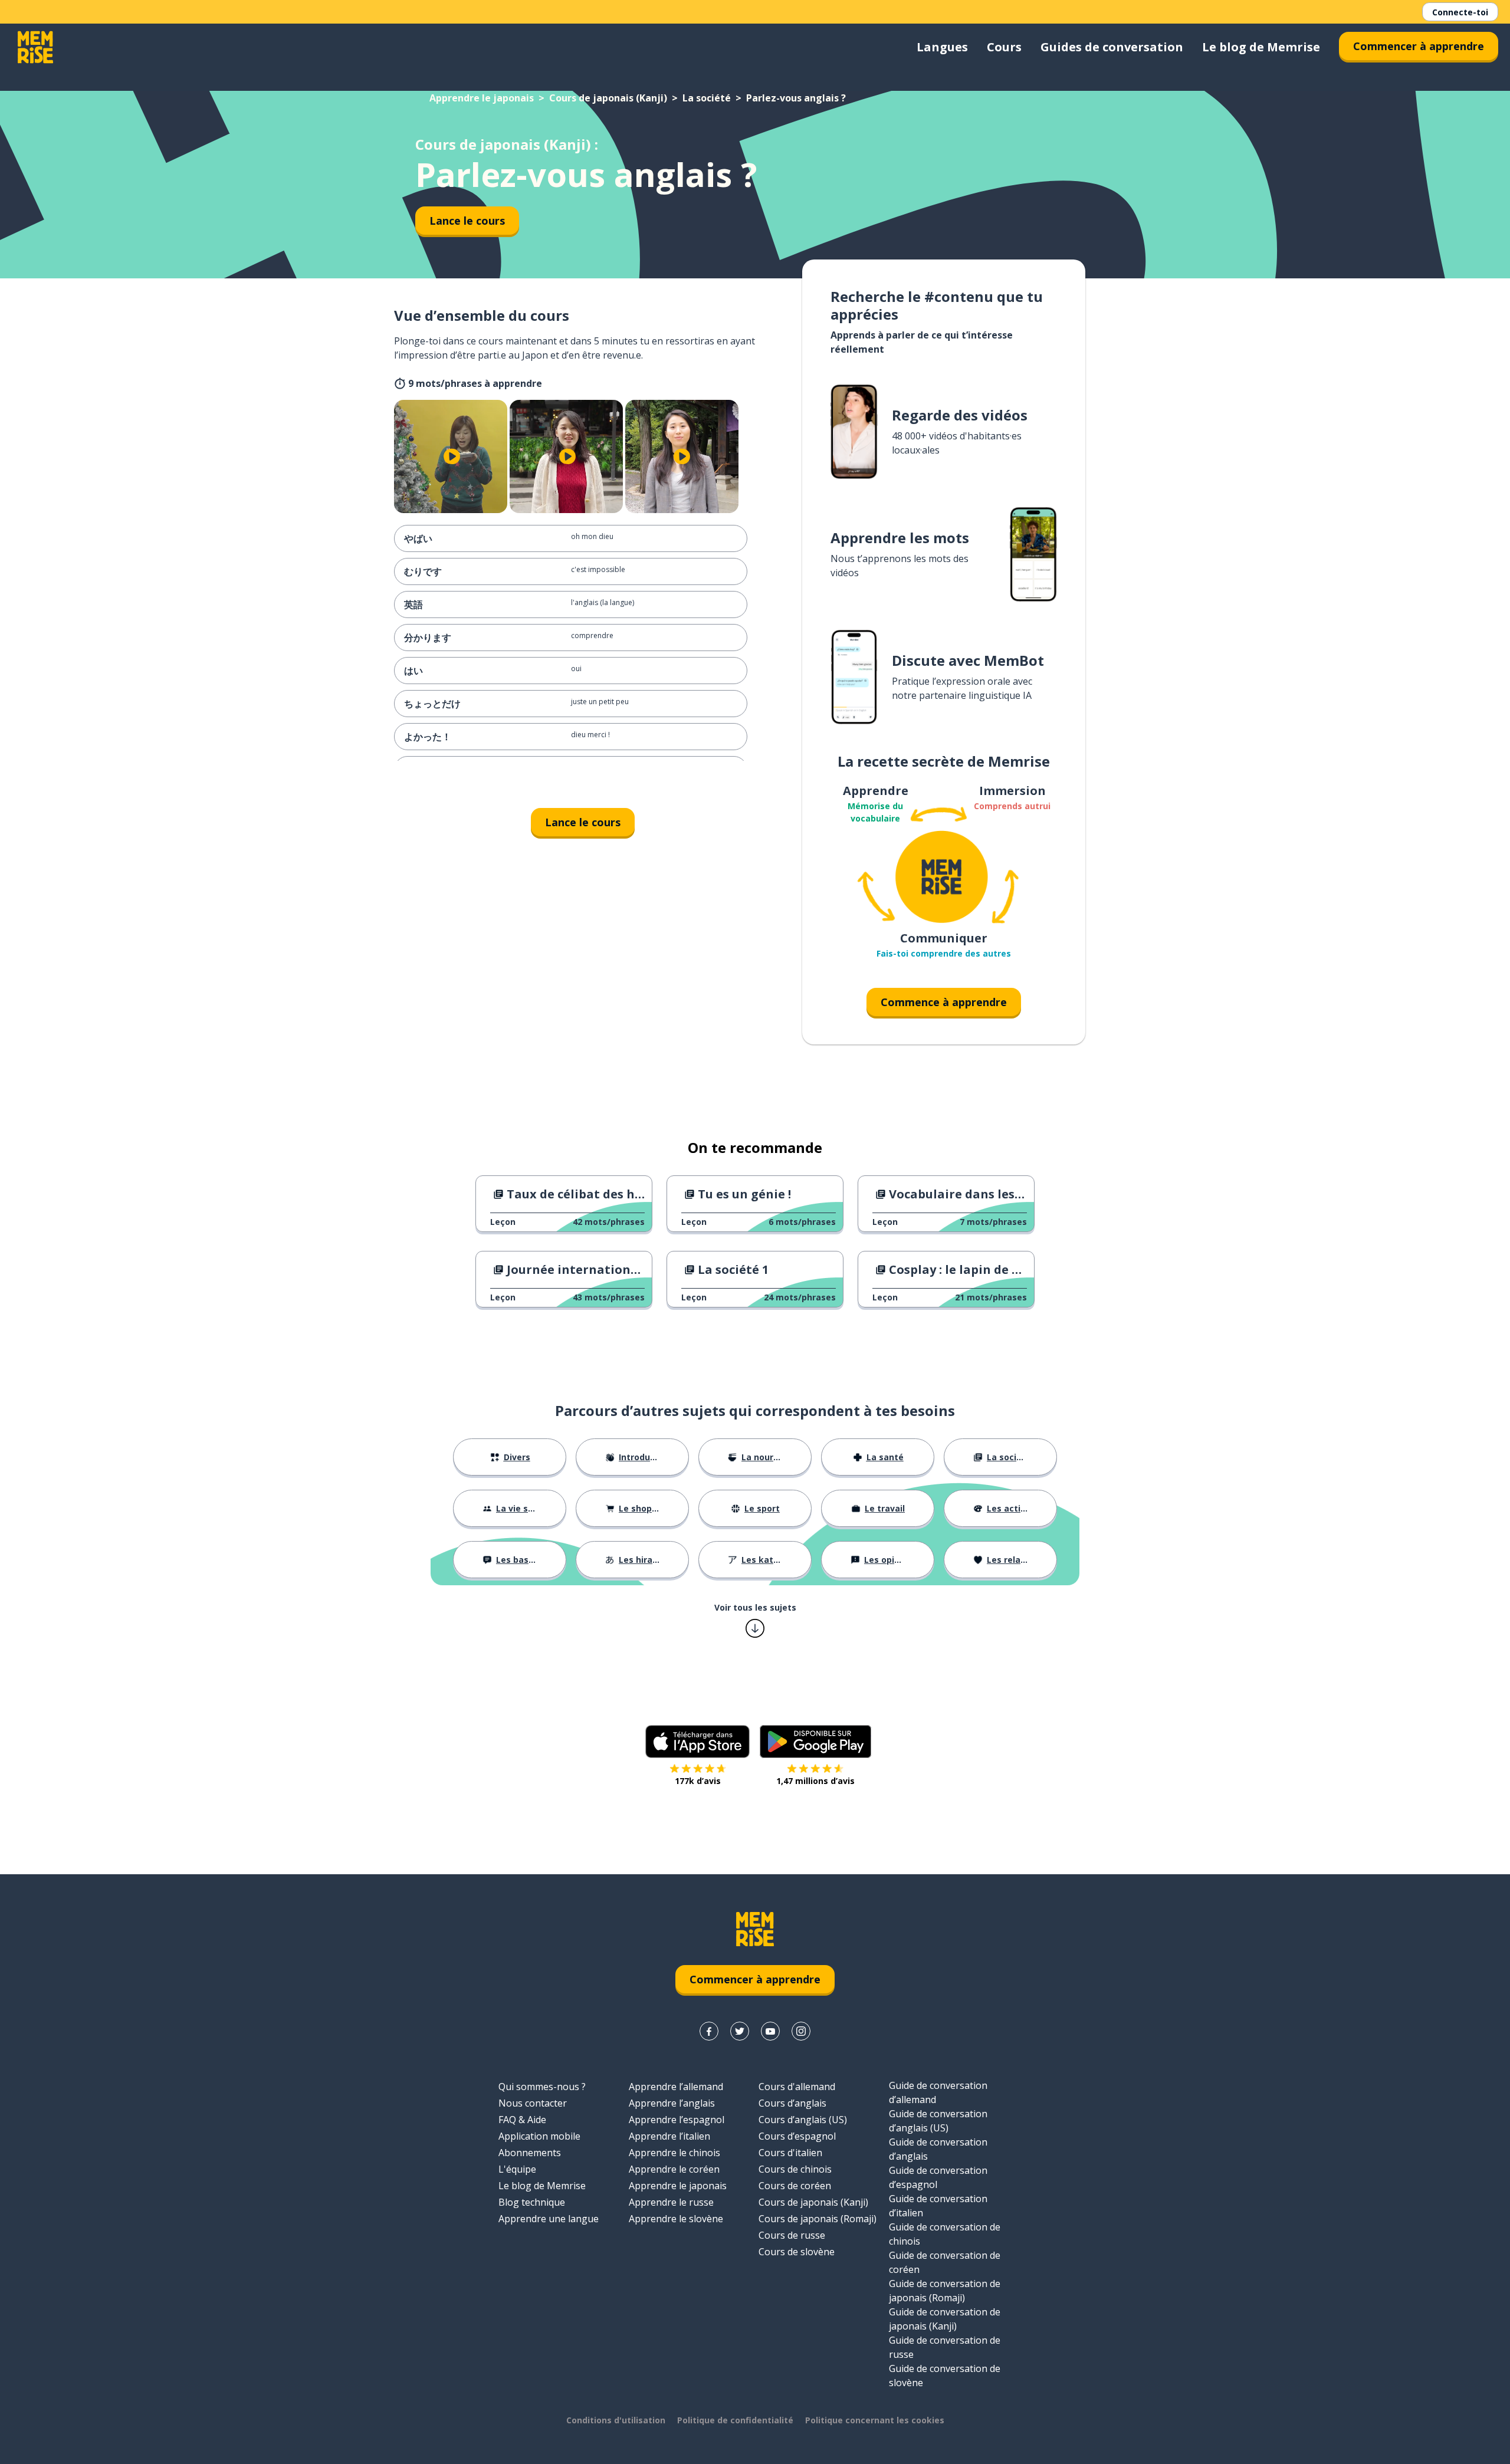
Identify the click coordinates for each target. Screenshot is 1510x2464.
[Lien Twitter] (740, 2031)
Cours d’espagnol (797, 2136)
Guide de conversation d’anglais (938, 2149)
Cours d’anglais (792, 2103)
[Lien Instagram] (801, 2031)
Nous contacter (533, 2103)
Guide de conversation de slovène (945, 2376)
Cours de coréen (795, 2186)
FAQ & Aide (522, 2120)
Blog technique (532, 2202)
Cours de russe (792, 2235)
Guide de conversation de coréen (945, 2262)
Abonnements (530, 2153)
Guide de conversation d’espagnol (938, 2177)
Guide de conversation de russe (945, 2347)
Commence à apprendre (944, 1002)
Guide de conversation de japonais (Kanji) (945, 2319)
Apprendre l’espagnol (677, 2120)
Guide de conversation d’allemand (938, 2092)
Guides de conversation (1112, 47)
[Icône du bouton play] (452, 456)
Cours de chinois (795, 2169)
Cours (1004, 47)
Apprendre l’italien (669, 2136)
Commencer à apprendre (1419, 46)
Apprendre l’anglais (672, 2103)
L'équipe (517, 2169)
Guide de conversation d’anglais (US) (938, 2121)
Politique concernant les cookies (875, 2420)
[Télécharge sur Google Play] (815, 1742)
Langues (942, 47)
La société (707, 98)
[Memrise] (35, 47)
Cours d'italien (790, 2153)
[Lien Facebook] (709, 2031)
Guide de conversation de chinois (945, 2234)
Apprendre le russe (671, 2202)
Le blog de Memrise (1261, 47)
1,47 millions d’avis (815, 1781)
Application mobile (539, 2136)
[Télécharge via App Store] (698, 1742)
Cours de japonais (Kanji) (608, 98)
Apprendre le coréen (674, 2169)
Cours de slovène (797, 2252)
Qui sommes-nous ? (542, 2087)
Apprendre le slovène (676, 2219)
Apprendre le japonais (482, 98)
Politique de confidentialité (735, 2420)
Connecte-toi (1460, 12)
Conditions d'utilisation (616, 2420)
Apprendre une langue (549, 2219)
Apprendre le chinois (674, 2153)
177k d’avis (698, 1781)
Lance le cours (467, 221)
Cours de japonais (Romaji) (818, 2219)
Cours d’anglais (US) (803, 2120)
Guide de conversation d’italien (938, 2206)
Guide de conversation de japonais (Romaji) (945, 2291)
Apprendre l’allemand (676, 2087)
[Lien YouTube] (770, 2031)
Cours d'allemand (797, 2087)
